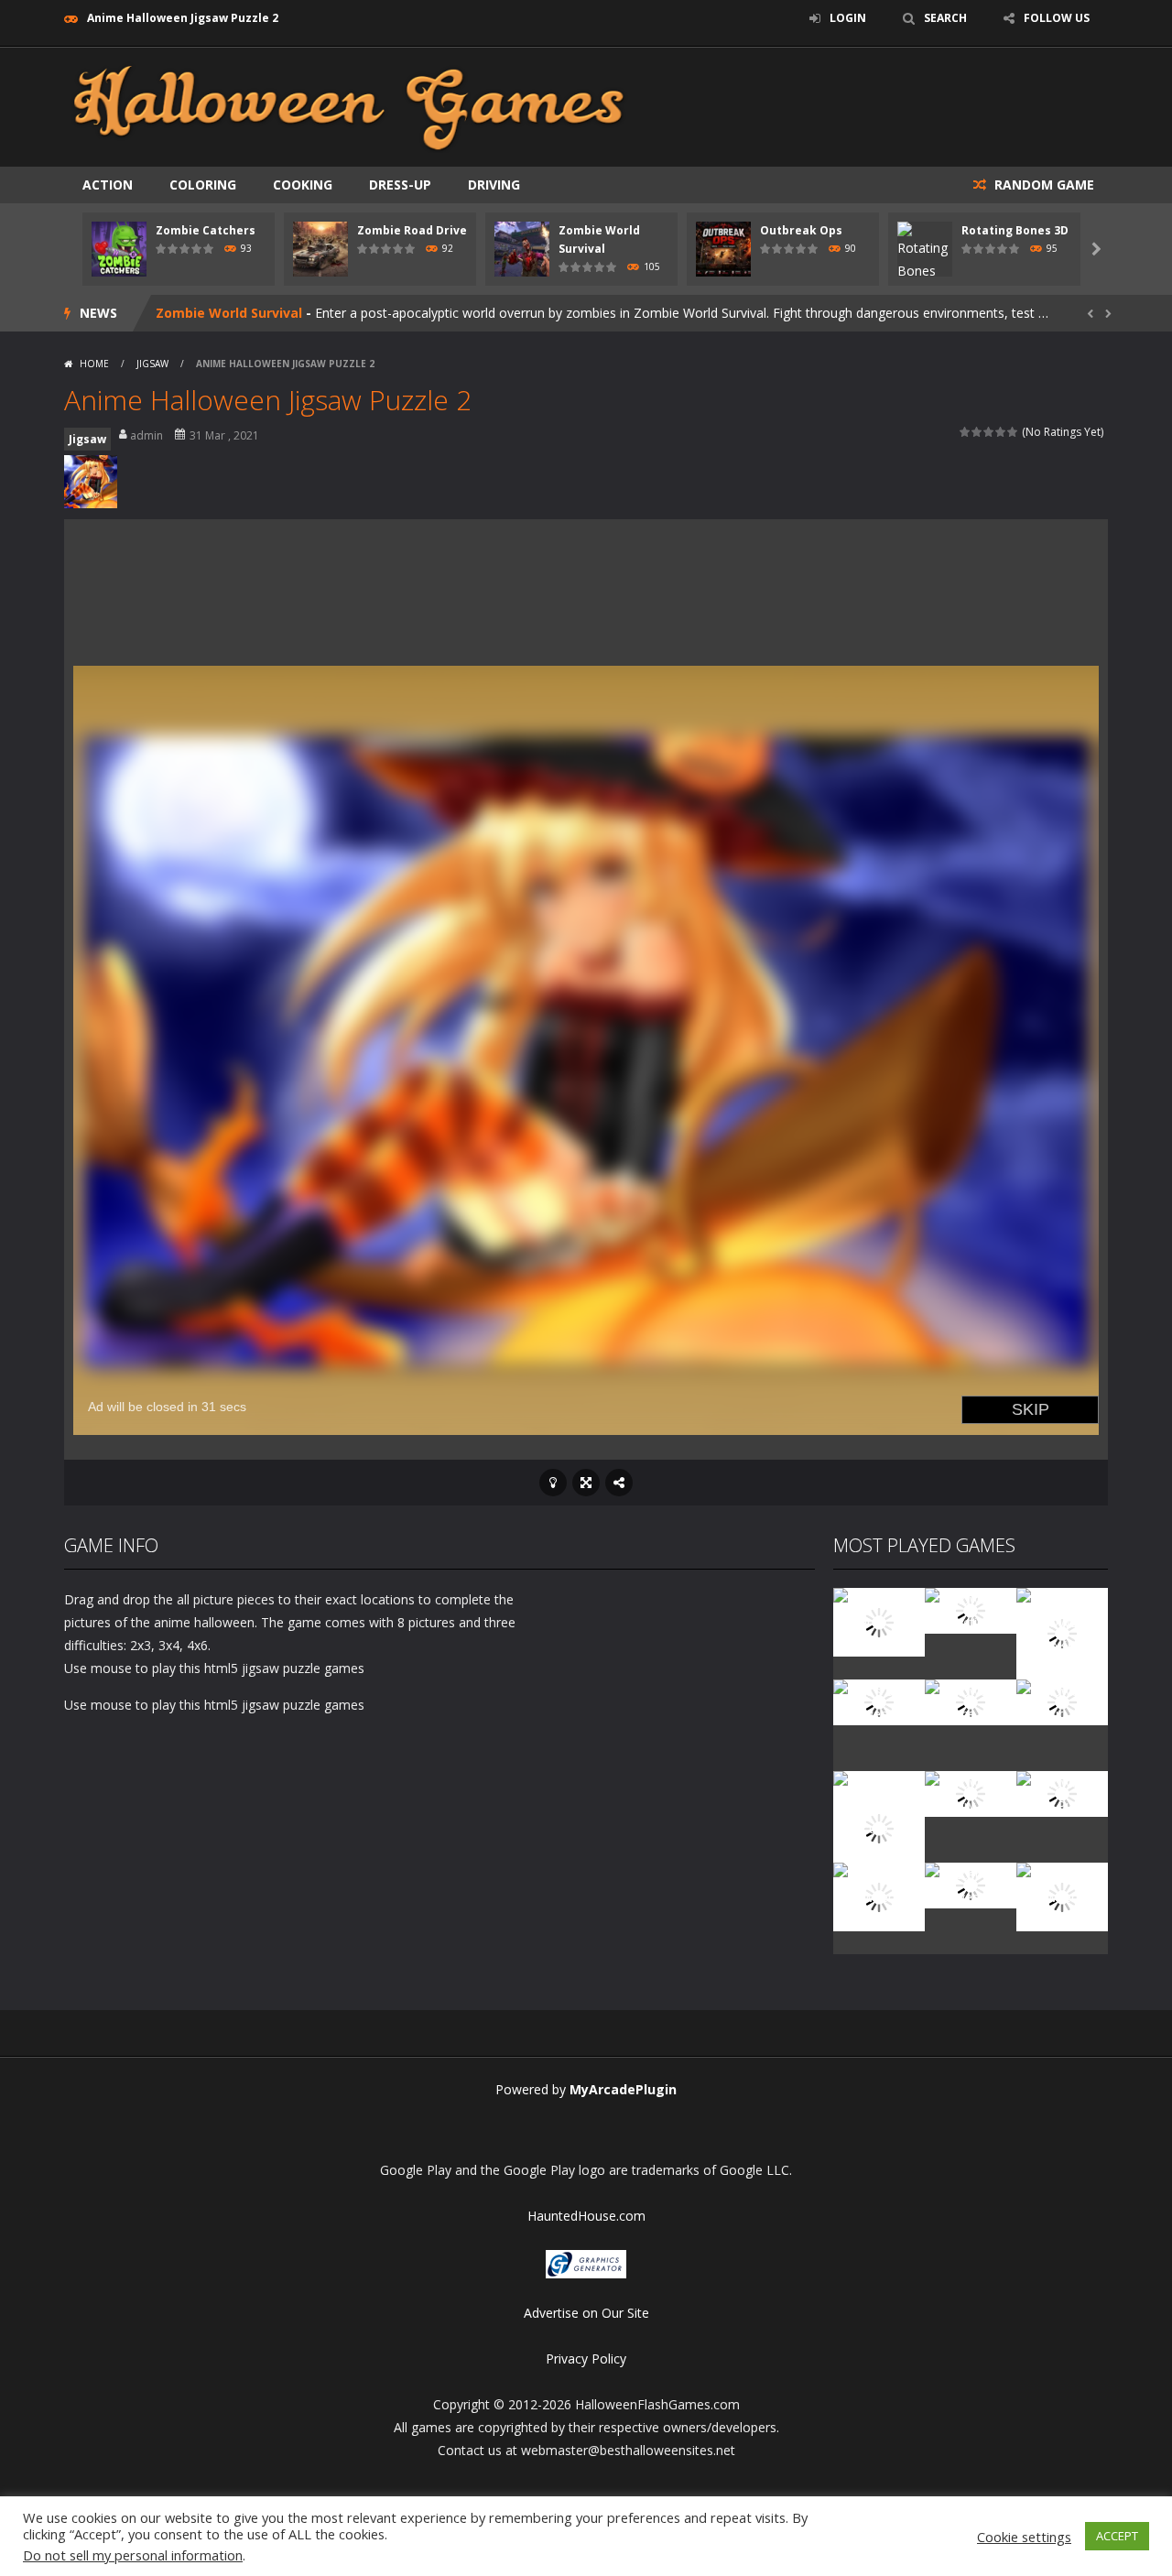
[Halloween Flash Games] (349, 106)
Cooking (303, 185)
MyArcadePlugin (623, 2089)
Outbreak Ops (801, 230)
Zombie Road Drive (412, 230)
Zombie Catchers (206, 230)
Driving (494, 185)
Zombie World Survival (229, 313)
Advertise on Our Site (586, 2313)
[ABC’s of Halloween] (879, 1701)
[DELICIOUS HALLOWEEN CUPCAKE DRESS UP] (1062, 1632)
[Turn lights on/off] (553, 1483)
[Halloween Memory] (971, 1793)
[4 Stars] (1001, 432)
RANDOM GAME (1042, 185)
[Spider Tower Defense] (879, 1620)
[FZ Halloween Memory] (1062, 1895)
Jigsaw (152, 364)
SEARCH (945, 18)
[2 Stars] (977, 432)
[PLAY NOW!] (119, 248)
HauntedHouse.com (586, 2216)
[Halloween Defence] (971, 1701)
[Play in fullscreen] (586, 1483)
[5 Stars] (1013, 432)
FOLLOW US (1057, 18)
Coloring (203, 185)
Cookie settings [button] (1024, 2537)
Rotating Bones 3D (1015, 230)
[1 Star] (966, 432)
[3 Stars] (989, 432)
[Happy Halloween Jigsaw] (879, 1895)
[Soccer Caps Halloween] (971, 1884)
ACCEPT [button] (1117, 2536)
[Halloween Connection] (971, 1609)
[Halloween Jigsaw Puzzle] (1062, 1793)
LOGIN (848, 18)
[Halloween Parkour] (1062, 1701)
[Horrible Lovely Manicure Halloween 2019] (879, 1826)
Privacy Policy (586, 2359)
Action (108, 185)
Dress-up (400, 185)
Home (94, 364)
